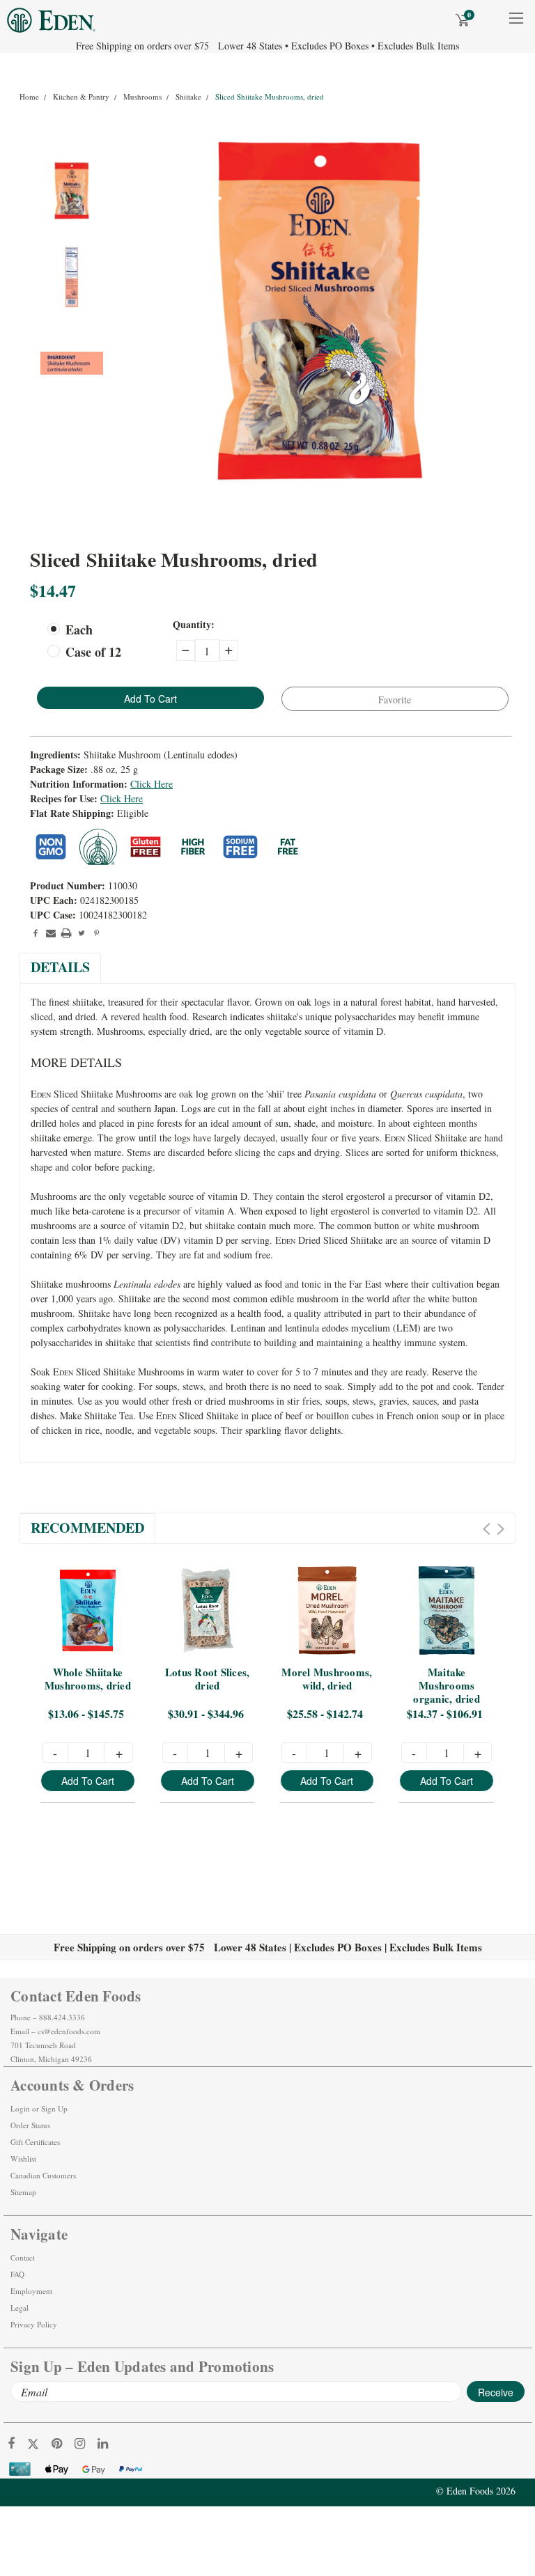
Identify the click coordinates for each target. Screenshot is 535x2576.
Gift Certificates (35, 2142)
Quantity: (194, 624)
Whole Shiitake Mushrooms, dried (88, 1679)
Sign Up (54, 2108)
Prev (487, 1529)
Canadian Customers (43, 2175)
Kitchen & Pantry (81, 96)
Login (20, 2108)
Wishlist (23, 2159)
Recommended (87, 1528)
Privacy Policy (34, 2324)
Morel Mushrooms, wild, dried (328, 1679)
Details (60, 967)
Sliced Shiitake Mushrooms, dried (270, 96)
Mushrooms (142, 96)
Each (79, 630)
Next (501, 1529)
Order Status (30, 2125)
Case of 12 (93, 652)
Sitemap (23, 2192)
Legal (20, 2308)
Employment (31, 2291)
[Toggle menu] (516, 27)
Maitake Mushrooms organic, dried (447, 1686)
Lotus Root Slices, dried (209, 1679)
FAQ (17, 2274)
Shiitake (188, 96)
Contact (23, 2257)
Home (29, 96)
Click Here (152, 784)
